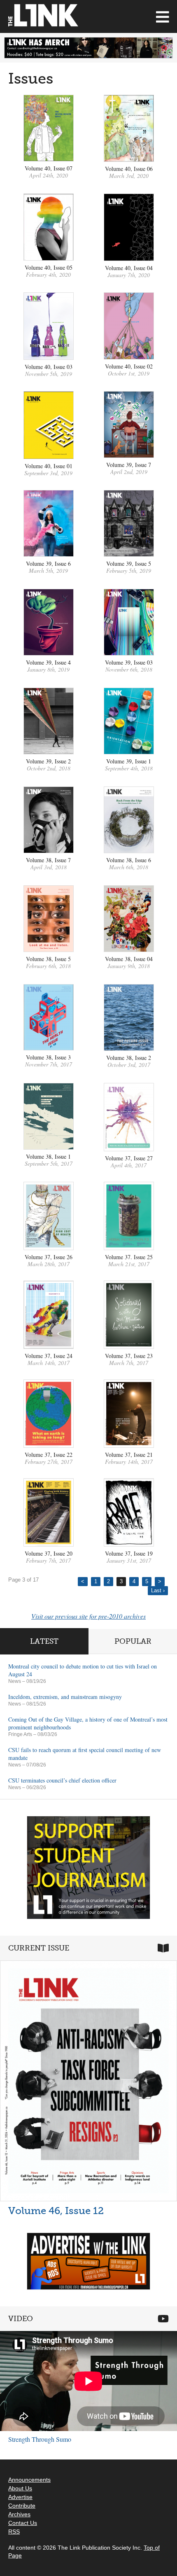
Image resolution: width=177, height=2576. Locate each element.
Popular (133, 1641)
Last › (158, 1590)
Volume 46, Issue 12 (56, 2211)
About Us (20, 2488)
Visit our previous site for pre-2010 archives (88, 1616)
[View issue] (129, 357)
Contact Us (23, 2523)
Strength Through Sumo (40, 2439)
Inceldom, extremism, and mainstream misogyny (65, 1697)
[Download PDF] (49, 159)
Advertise (20, 2497)
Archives (19, 2514)
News (15, 1681)
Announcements (29, 2480)
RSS (14, 2532)
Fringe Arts (20, 1734)
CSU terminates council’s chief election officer (62, 1780)
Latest (44, 1641)
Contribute (22, 2506)
